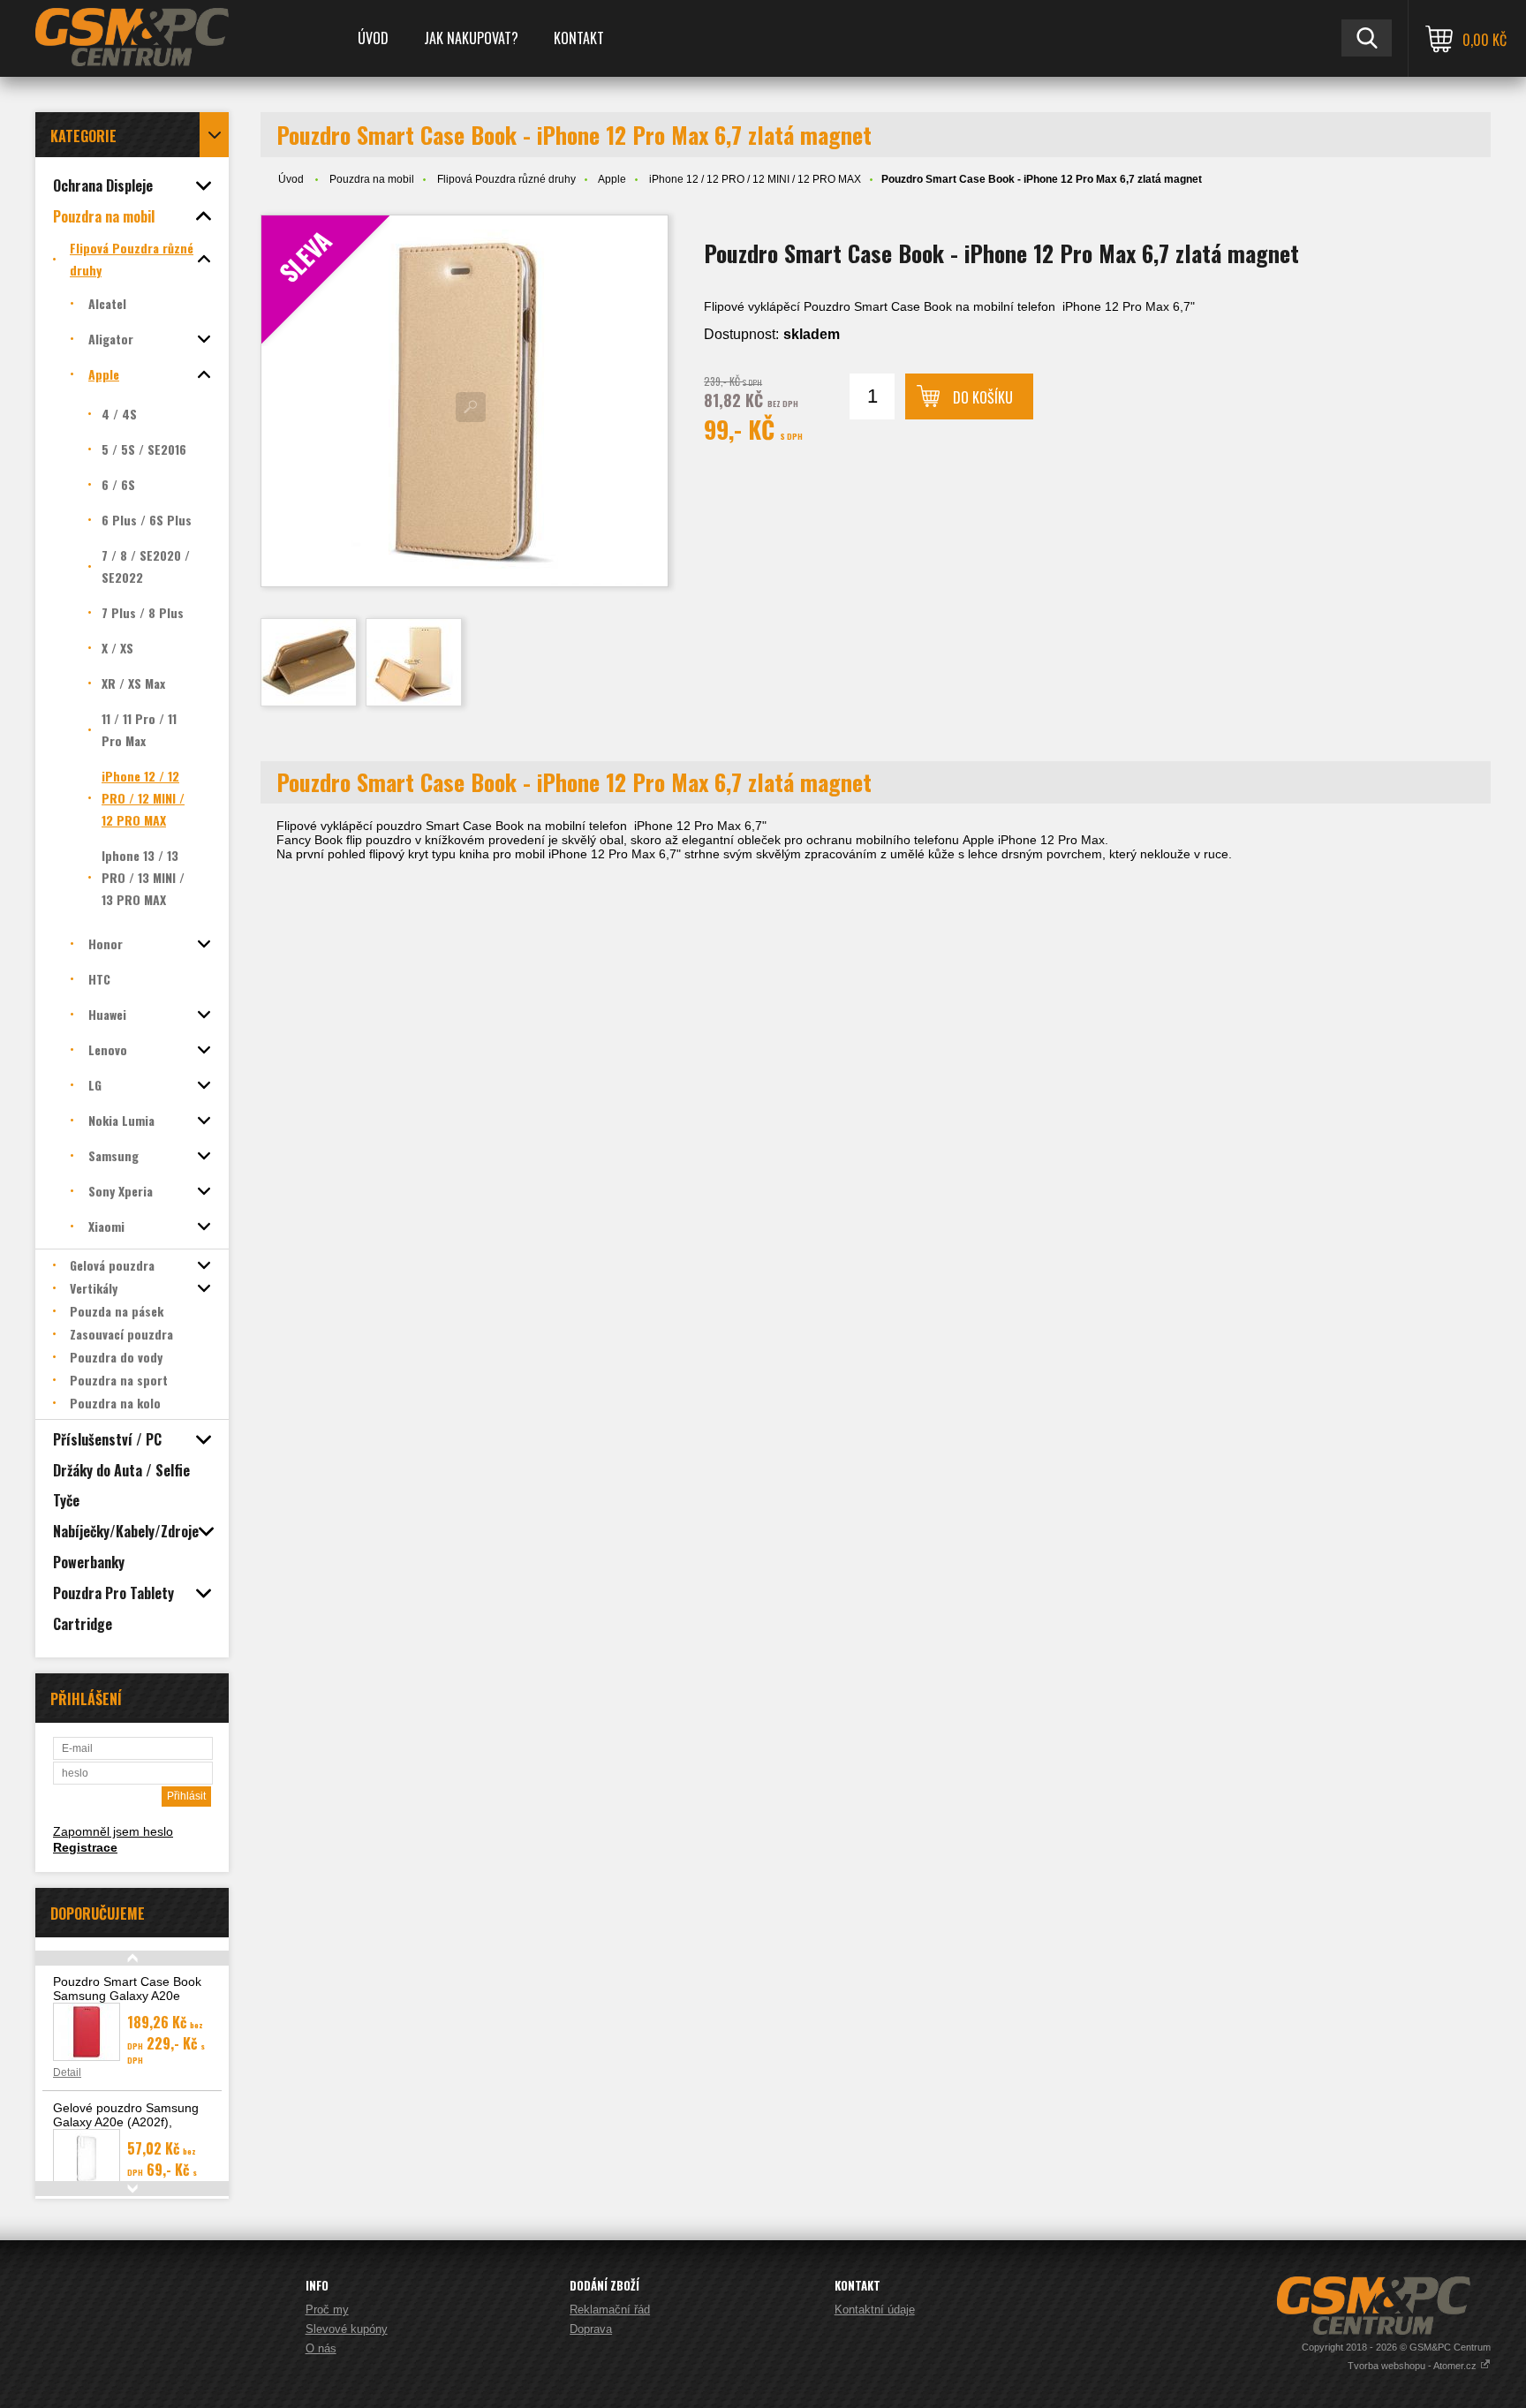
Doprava (591, 2329)
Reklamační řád (610, 2310)
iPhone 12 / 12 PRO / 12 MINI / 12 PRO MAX (755, 179)
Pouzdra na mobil (372, 179)
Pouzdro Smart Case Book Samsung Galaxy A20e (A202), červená (127, 1996)
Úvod (373, 38)
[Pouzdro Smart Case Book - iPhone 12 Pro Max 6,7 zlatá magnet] (309, 662)
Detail (67, 2072)
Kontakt (579, 38)
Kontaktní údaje (875, 2310)
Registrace (85, 1847)
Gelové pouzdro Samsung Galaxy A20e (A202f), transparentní (126, 2122)
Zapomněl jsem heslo (113, 1831)
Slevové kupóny (347, 2329)
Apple (612, 179)
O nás (321, 2348)
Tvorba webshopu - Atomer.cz (1413, 2366)
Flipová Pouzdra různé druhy (506, 179)
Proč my (327, 2310)
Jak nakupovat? (471, 38)
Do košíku (983, 397)
